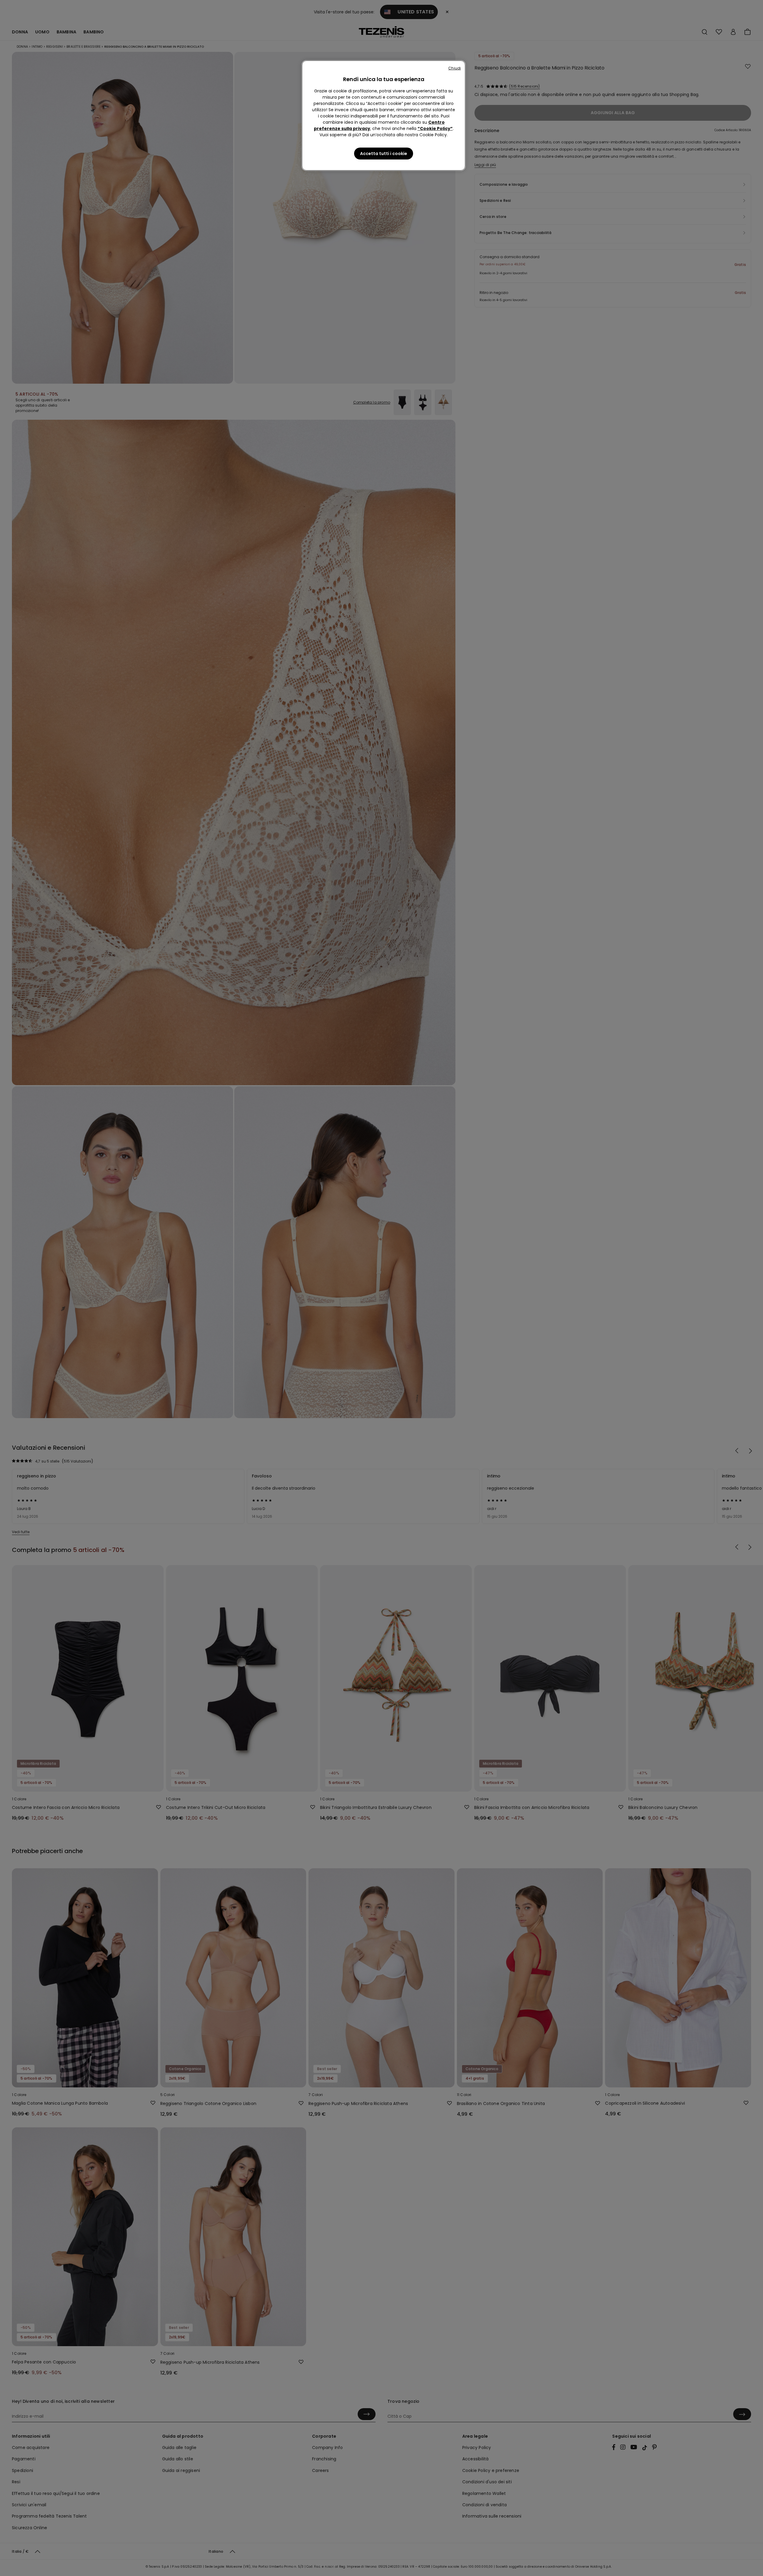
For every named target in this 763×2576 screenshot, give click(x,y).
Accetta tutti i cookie (384, 154)
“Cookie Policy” (435, 128)
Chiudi (455, 68)
